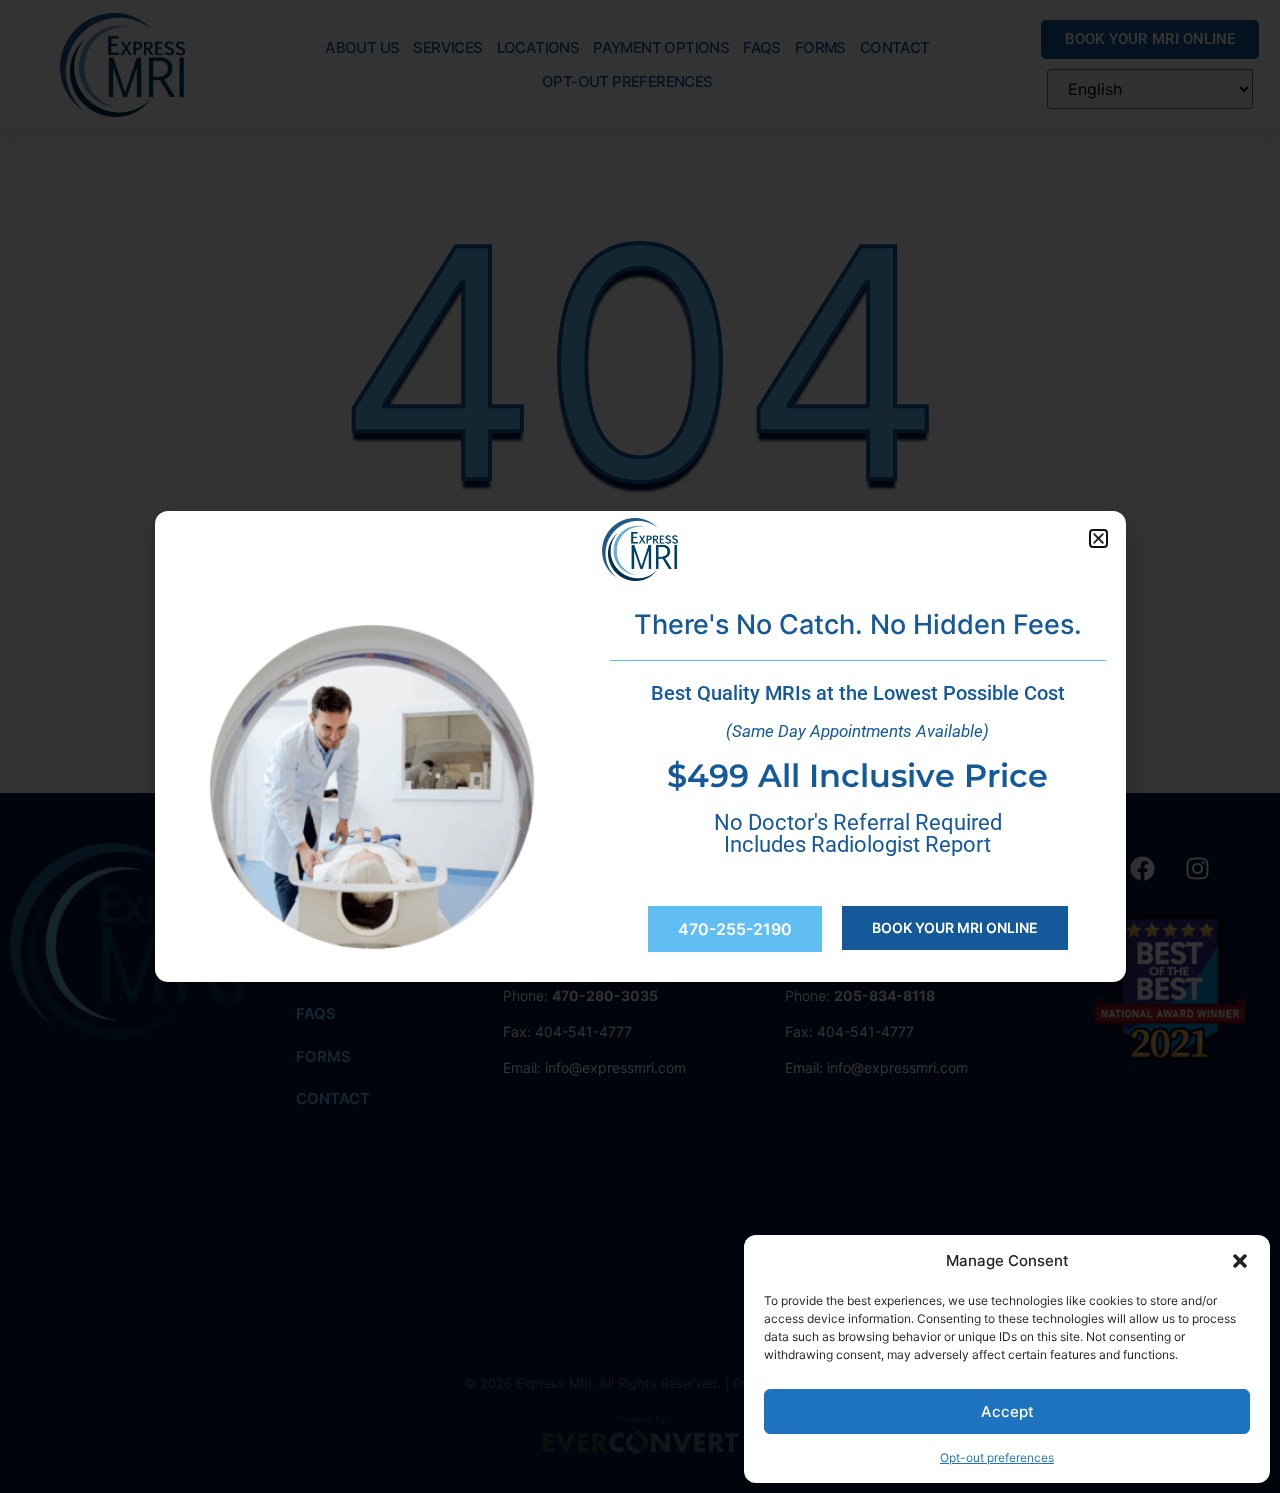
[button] (1240, 1261)
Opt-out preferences (997, 1457)
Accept (1007, 1411)
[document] (640, 746)
